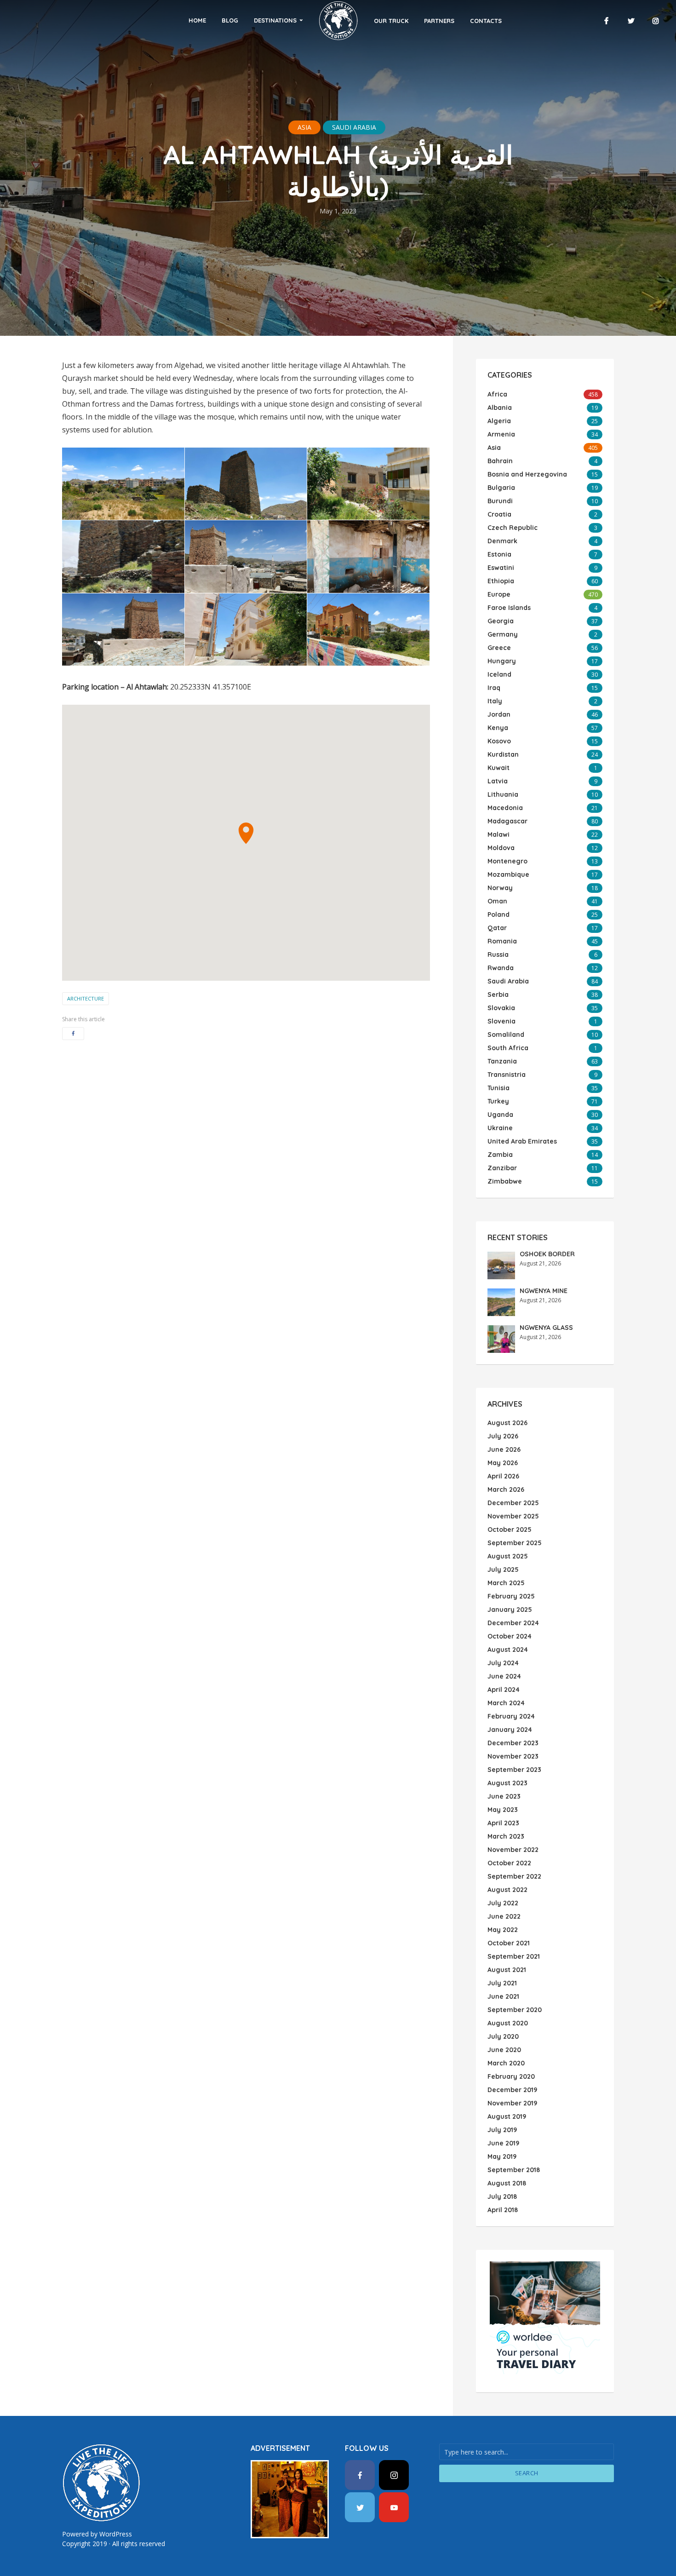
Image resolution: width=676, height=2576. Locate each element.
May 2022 (503, 1930)
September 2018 (514, 2170)
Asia (304, 127)
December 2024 (513, 1623)
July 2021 (502, 1983)
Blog (230, 20)
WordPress (116, 2534)
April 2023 (503, 1823)
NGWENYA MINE (544, 1291)
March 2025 (506, 1583)
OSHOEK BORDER (547, 1254)
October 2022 (509, 1863)
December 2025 (513, 1503)
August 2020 (508, 2023)
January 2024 (510, 1730)
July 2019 (502, 2130)
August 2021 (507, 1970)
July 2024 (503, 1663)
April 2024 (504, 1690)
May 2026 (503, 1463)
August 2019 (507, 2116)
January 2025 (510, 1610)
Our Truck (391, 21)
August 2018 (507, 2183)
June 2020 (504, 2050)
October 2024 (510, 1636)
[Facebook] (360, 2475)
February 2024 (511, 1716)
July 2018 (502, 2196)
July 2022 (503, 1903)
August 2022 (507, 1890)
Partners (439, 21)
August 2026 (507, 1423)
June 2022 (504, 1916)
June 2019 (503, 2143)
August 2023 (507, 1783)
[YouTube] (394, 2507)
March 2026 (506, 1489)
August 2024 (508, 1650)
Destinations (275, 20)
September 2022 (514, 1876)
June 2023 (504, 1796)
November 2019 (512, 2103)
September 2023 (514, 1770)
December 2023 (513, 1743)
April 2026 (503, 1476)
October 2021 (509, 1943)
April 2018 (503, 2210)
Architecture (86, 998)
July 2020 (503, 2036)
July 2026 (503, 1436)
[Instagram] (394, 2475)
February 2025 (511, 1596)
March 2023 (506, 1836)
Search (527, 2473)
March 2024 (506, 1703)
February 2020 (511, 2076)
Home (197, 20)
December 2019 (512, 2090)
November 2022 (513, 1850)
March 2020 (506, 2063)
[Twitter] (360, 2507)
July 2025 (503, 1570)
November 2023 (513, 1756)
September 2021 (514, 1956)
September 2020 (515, 2010)
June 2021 (503, 1996)
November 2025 (513, 1516)
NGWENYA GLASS (546, 1328)
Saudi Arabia (354, 127)
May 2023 (503, 1810)
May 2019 (502, 2156)
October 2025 (510, 1529)
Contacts (486, 21)
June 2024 (504, 1676)
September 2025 (515, 1543)
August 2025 (508, 1556)
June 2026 (504, 1449)
